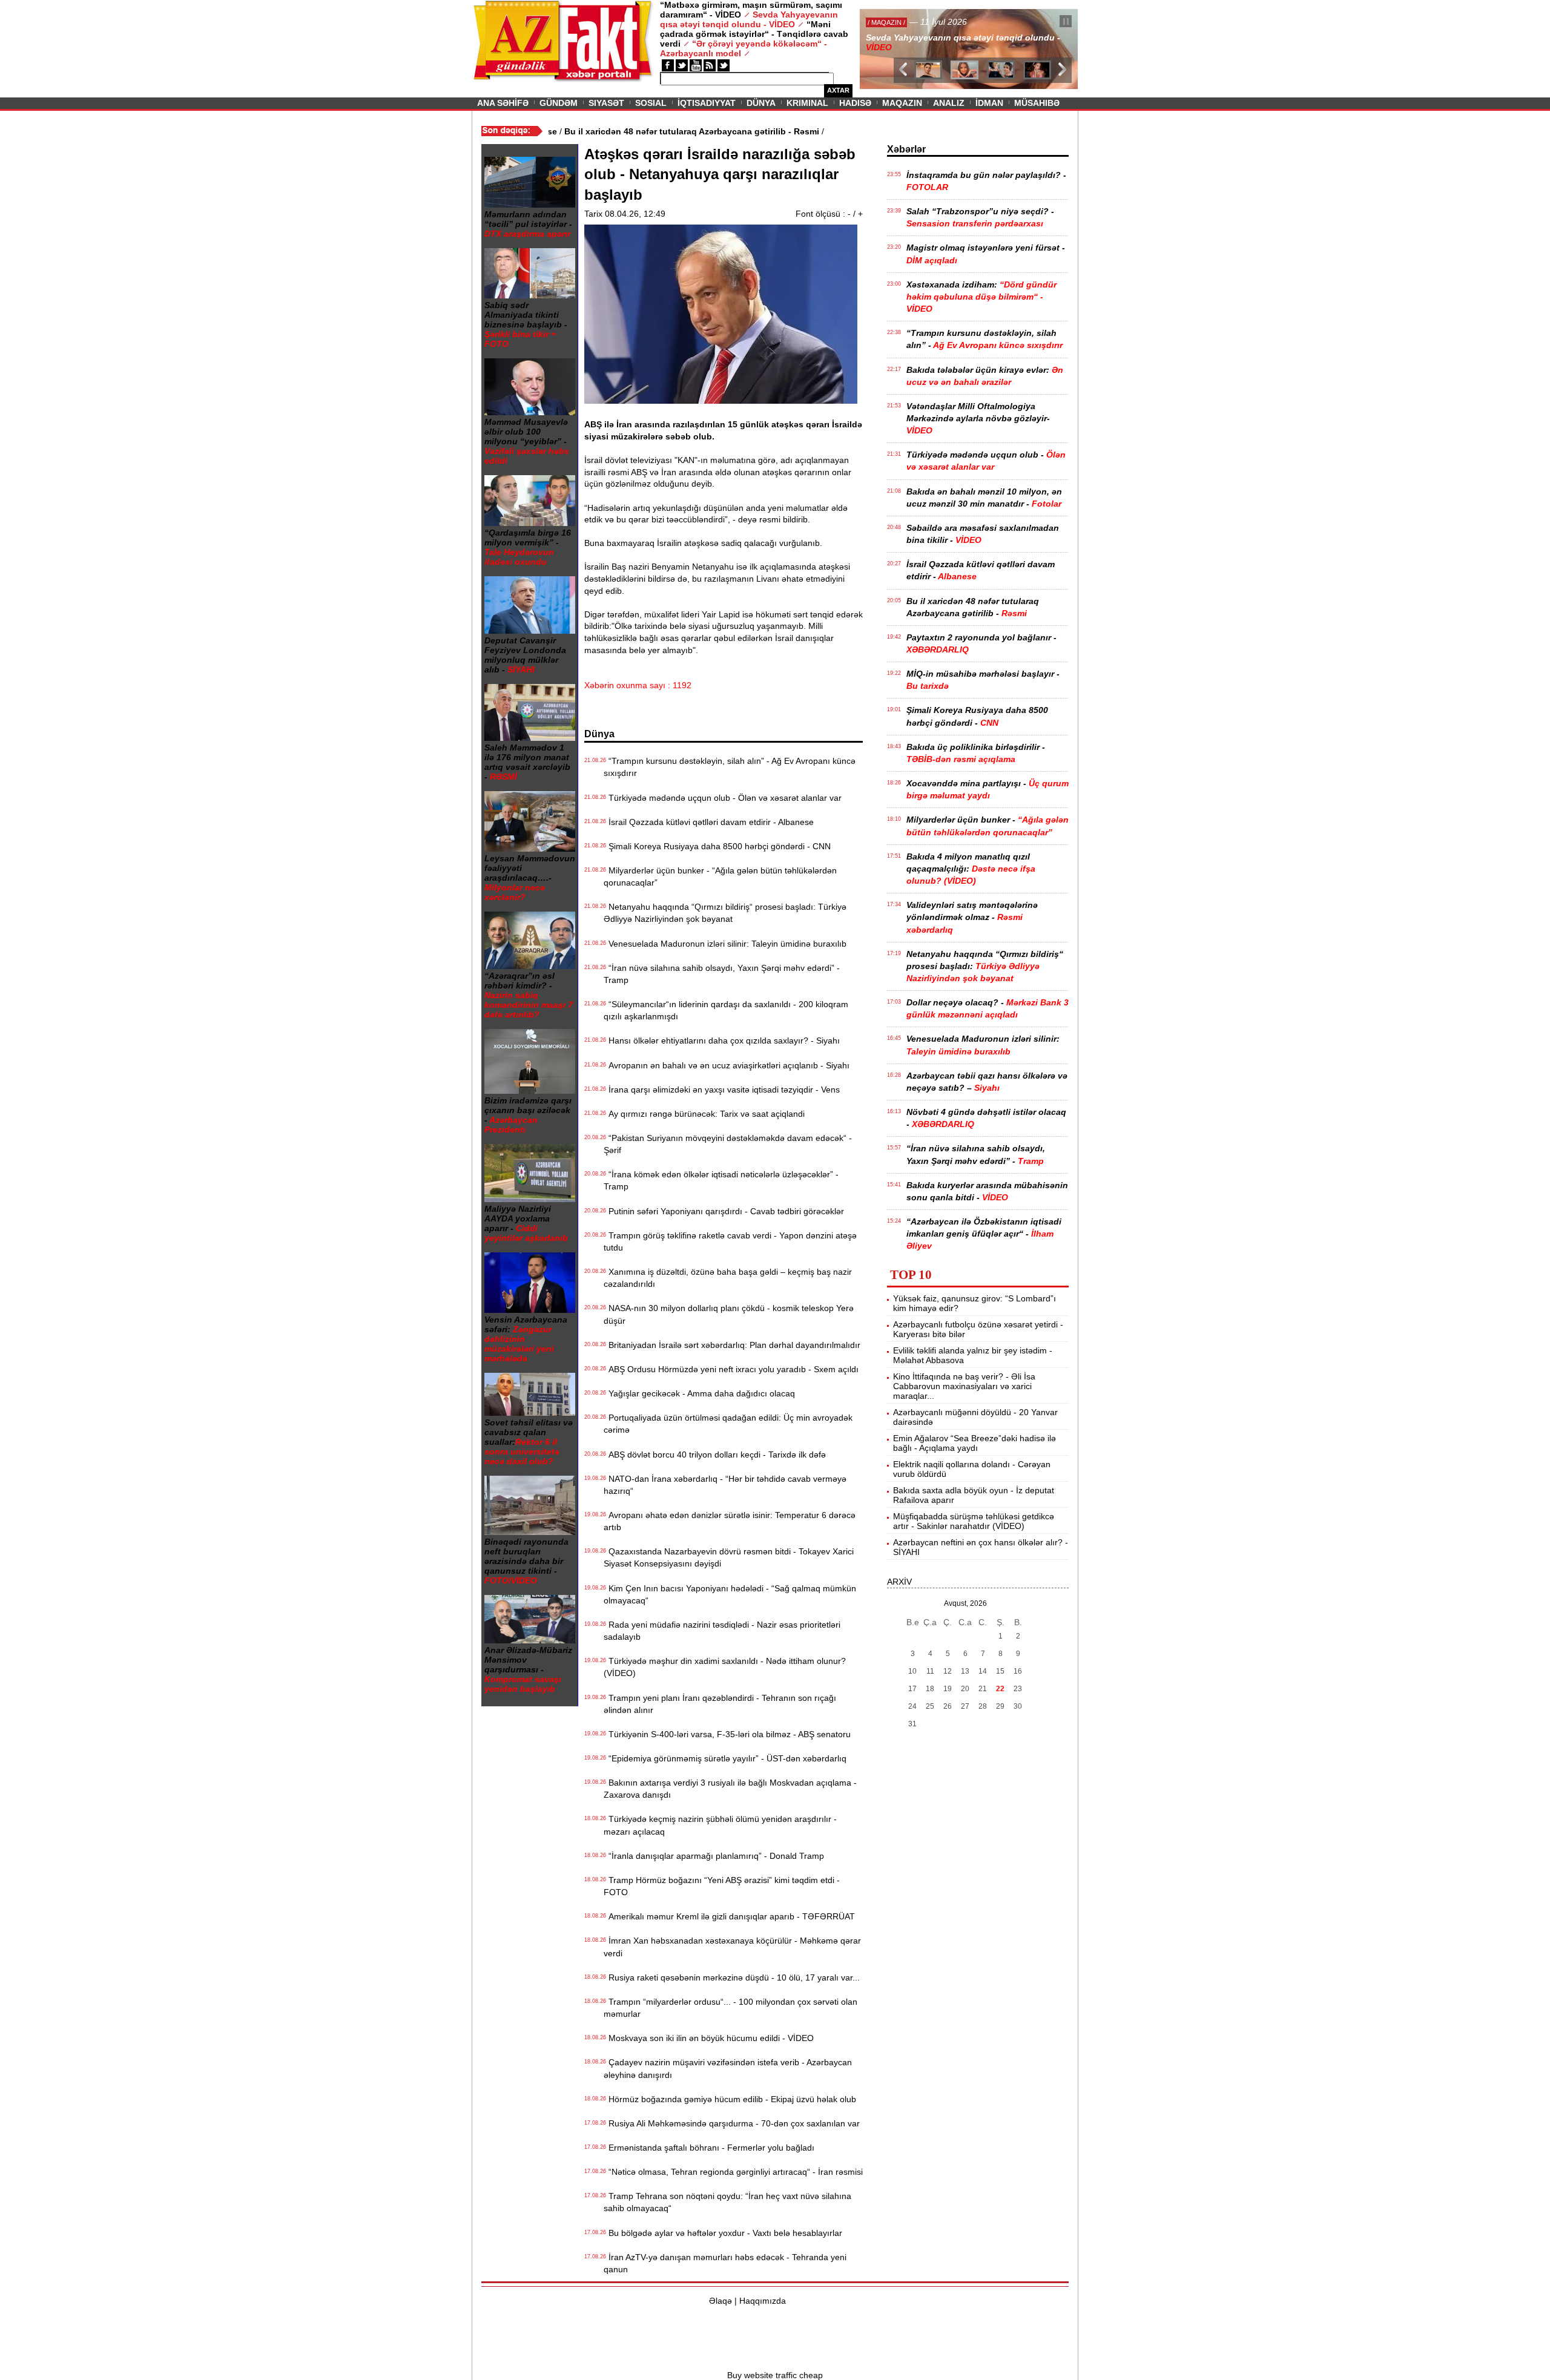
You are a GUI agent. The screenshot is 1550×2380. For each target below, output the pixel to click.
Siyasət (606, 103)
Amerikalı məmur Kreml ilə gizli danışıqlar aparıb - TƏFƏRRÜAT (729, 1916)
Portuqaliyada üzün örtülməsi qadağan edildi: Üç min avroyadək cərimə (728, 1424)
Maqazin (902, 103)
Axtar (838, 90)
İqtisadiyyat (707, 103)
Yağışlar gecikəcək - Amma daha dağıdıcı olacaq (699, 1393)
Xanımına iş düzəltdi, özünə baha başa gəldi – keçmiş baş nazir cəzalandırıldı (728, 1278)
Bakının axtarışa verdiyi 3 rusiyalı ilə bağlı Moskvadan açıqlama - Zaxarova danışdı (730, 1789)
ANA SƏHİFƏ (503, 103)
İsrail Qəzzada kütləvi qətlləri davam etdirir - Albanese (709, 822)
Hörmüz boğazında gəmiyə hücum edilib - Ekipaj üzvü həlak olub (730, 2099)
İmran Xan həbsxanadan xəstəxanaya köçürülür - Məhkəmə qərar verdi (732, 1947)
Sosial (651, 103)
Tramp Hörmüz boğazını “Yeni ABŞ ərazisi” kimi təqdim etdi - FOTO (722, 1886)
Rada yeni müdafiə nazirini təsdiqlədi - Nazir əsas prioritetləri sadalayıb (722, 1631)
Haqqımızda (763, 2301)
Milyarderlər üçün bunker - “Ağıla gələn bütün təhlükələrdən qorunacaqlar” (720, 876)
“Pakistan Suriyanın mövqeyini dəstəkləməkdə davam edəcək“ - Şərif (728, 1144)
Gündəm (559, 103)
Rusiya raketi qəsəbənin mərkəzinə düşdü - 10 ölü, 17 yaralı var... (732, 1977)
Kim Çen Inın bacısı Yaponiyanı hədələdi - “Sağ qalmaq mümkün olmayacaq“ (730, 1594)
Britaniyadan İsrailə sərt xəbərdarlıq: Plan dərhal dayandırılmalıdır (732, 1345)
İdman (989, 103)
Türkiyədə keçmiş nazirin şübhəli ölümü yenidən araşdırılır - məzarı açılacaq (720, 1825)
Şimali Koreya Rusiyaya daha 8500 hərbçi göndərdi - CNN (717, 846)
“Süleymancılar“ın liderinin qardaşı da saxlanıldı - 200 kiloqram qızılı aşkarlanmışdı (726, 1010)
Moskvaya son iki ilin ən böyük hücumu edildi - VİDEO (709, 2038)
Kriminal (807, 103)
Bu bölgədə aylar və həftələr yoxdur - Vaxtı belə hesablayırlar (723, 2233)
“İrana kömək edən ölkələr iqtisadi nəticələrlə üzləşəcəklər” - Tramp (721, 1180)
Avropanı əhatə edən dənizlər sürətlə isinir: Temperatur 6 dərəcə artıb (730, 1521)
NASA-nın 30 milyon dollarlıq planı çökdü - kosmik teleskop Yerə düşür (729, 1314)
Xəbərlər (906, 149)
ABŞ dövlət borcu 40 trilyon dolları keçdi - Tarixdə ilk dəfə (715, 1455)
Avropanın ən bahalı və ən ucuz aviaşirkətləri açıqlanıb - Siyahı (727, 1065)
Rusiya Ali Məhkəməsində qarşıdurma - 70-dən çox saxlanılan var (732, 2123)
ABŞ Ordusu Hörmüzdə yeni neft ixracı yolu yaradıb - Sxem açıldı (731, 1369)
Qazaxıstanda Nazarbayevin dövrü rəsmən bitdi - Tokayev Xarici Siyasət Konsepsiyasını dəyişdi (729, 1557)
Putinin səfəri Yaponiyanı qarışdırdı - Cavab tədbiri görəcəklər (724, 1211)
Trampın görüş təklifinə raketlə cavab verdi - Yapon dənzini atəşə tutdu (730, 1241)
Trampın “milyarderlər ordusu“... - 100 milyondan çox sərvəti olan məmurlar (730, 2008)
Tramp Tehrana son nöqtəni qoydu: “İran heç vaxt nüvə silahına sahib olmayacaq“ (727, 2202)
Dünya (761, 103)
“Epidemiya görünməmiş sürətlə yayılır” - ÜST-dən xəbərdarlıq (725, 1758)
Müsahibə (1037, 103)
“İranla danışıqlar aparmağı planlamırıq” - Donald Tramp (714, 1856)
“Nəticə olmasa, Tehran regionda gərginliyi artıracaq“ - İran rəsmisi (733, 2172)
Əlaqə (721, 2301)
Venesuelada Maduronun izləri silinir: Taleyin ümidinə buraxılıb (725, 944)
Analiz (949, 103)
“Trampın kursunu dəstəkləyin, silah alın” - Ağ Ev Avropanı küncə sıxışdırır (730, 767)
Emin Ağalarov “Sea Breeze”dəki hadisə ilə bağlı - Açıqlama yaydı (975, 1443)
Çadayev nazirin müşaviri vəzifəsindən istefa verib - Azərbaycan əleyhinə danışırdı (728, 2068)
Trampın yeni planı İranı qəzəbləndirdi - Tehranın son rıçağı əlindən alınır (720, 1704)
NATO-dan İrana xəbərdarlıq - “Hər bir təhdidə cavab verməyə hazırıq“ (725, 1485)
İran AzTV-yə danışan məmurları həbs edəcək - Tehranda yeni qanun (725, 2263)
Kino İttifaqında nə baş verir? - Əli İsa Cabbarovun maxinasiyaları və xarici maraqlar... (964, 1386)
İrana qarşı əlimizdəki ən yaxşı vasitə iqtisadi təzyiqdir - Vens (722, 1090)
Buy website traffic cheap (775, 2375)
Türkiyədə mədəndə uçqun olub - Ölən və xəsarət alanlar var (723, 798)
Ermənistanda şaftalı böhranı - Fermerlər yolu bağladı (709, 2148)
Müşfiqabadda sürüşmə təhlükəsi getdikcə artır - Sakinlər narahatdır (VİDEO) (974, 1521)
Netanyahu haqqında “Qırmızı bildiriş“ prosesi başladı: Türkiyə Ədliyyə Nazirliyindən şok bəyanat (725, 913)
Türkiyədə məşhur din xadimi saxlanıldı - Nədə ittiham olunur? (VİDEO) (725, 1667)
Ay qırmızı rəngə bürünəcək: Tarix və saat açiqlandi (704, 1114)
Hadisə (855, 103)
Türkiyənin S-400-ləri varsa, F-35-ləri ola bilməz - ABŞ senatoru (727, 1734)
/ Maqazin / (886, 22)
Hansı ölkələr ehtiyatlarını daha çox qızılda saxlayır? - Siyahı (722, 1040)
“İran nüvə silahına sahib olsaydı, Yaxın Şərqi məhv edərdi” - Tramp (722, 974)
